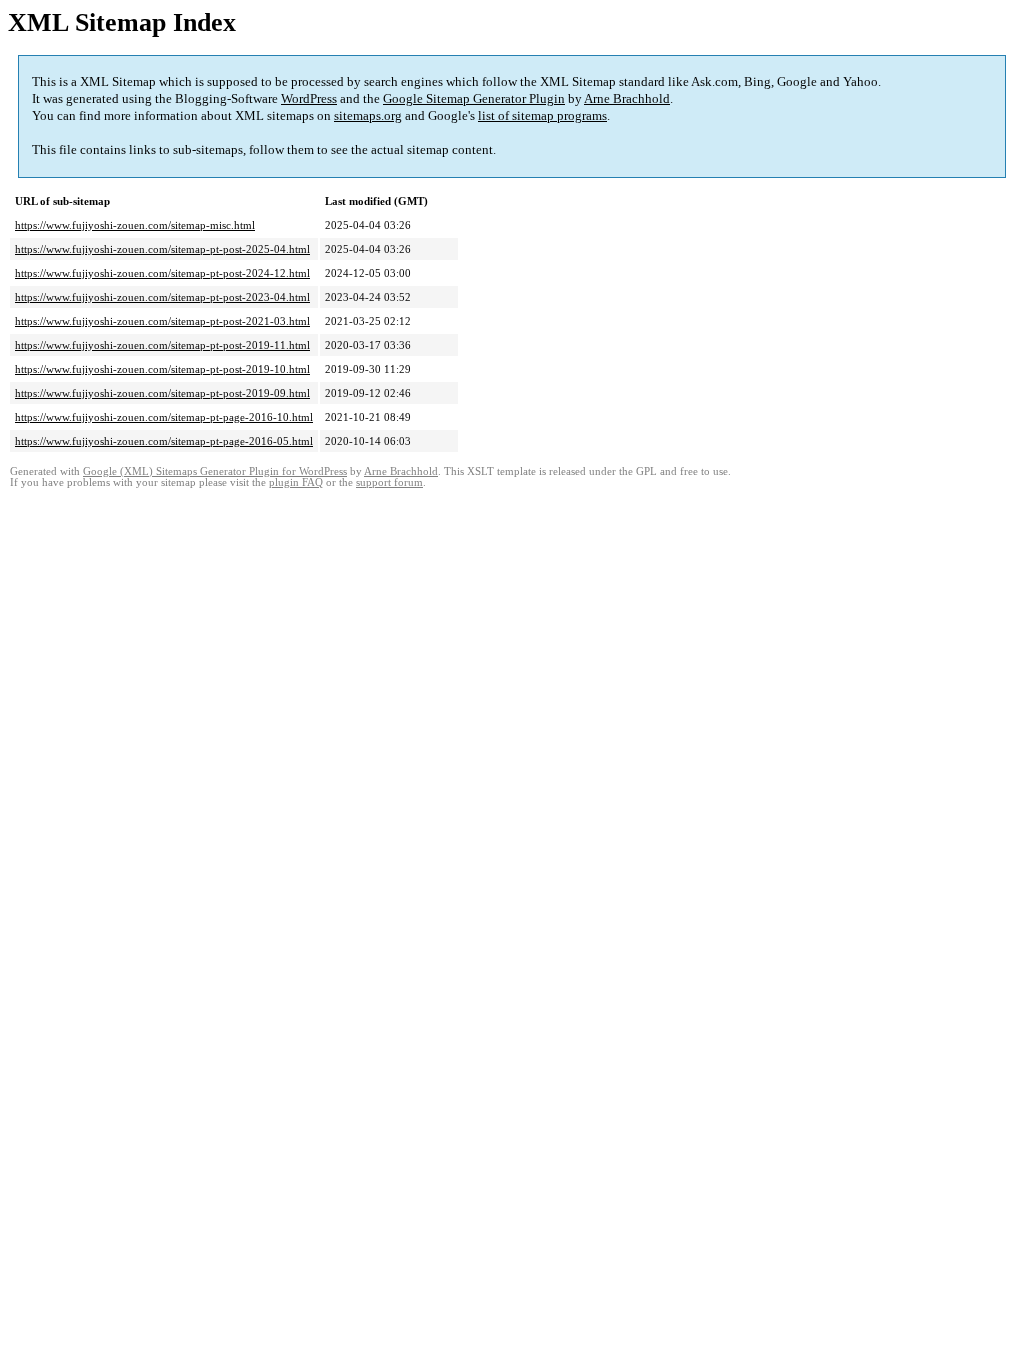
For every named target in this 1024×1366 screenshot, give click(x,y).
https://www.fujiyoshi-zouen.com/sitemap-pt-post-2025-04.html (162, 249)
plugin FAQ (296, 482)
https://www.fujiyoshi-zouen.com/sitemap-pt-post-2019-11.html (162, 345)
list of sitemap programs (542, 115)
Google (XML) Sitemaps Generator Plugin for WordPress (215, 471)
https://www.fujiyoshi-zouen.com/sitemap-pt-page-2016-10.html (164, 417)
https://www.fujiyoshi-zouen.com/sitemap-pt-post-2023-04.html (162, 297)
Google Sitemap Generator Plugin (474, 98)
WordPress (309, 98)
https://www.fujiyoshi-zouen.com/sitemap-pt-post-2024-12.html (162, 273)
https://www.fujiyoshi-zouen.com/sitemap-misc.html (135, 225)
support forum (389, 482)
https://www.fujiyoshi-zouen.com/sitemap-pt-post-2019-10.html (162, 369)
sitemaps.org (368, 115)
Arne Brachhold (627, 98)
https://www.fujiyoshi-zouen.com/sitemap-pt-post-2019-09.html (162, 393)
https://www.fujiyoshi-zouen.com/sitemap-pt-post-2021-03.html (162, 321)
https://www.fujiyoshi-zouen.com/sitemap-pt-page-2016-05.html (164, 441)
